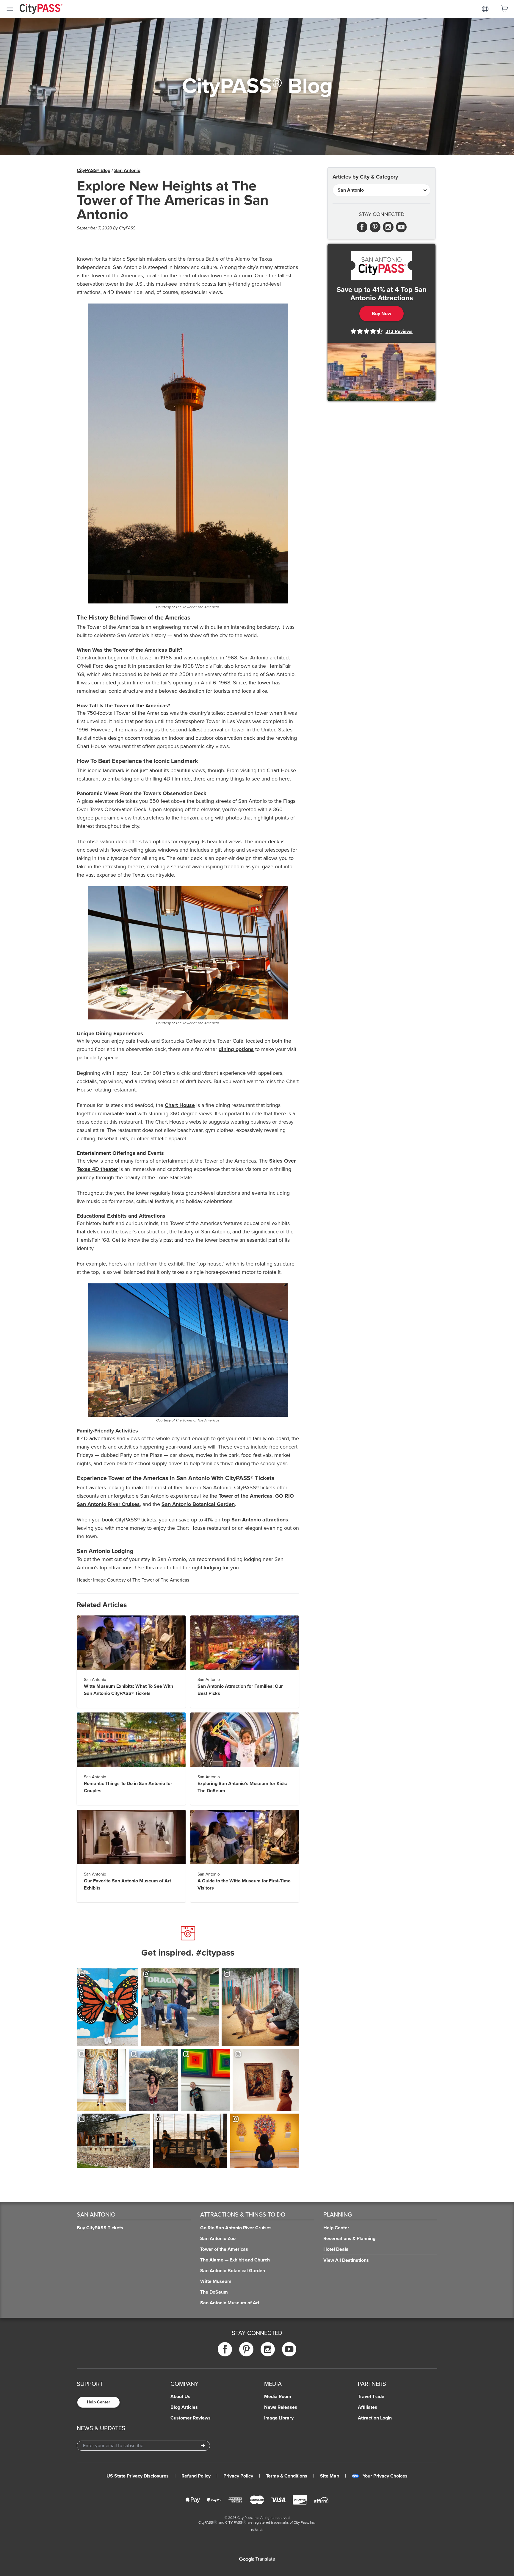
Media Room (278, 2397)
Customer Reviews (191, 2418)
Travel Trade (371, 2397)
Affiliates (368, 2407)
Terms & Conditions (287, 2476)
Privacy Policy (238, 2476)
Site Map (330, 2476)
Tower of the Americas (246, 1496)
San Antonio (127, 171)
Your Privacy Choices (385, 2476)
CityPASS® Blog (94, 171)
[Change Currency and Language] (485, 9)
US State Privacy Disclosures (138, 2476)
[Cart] (504, 9)
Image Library (279, 2418)
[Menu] (10, 9)
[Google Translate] (257, 2559)
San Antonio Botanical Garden (198, 1504)
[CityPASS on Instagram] (268, 2349)
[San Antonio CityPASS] (381, 265)
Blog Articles (184, 2407)
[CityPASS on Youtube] (289, 2349)
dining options (236, 1049)
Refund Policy (196, 2476)
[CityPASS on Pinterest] (246, 2349)
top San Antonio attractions (255, 1520)
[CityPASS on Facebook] (225, 2349)
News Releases (281, 2407)
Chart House (180, 1105)
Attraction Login (375, 2418)
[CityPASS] (41, 10)
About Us (180, 2397)
